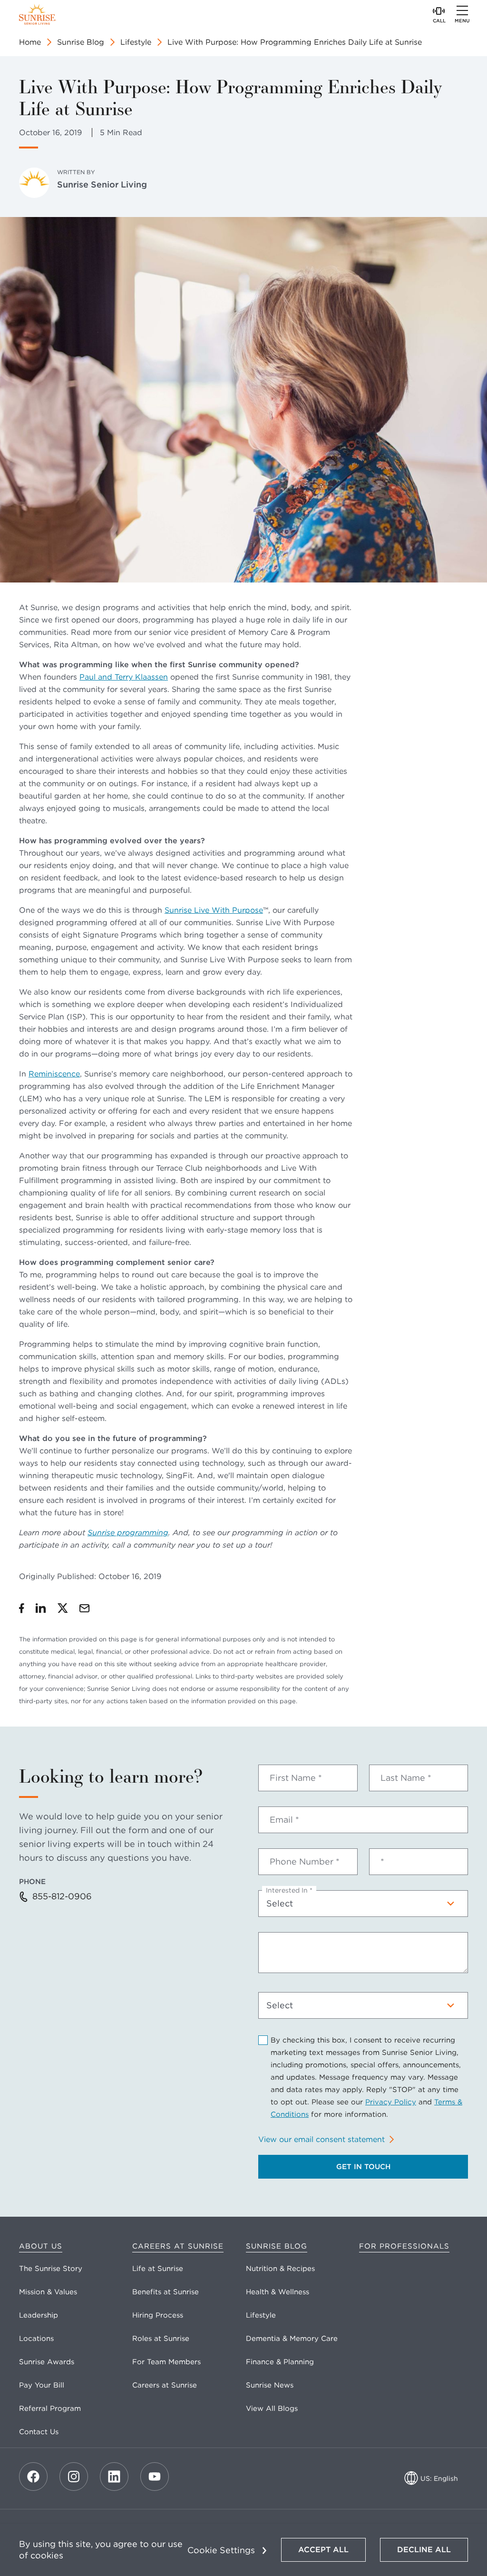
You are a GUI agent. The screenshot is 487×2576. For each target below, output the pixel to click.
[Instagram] (74, 2477)
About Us (41, 2246)
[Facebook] (33, 2477)
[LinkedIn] (114, 2477)
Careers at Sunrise (178, 2246)
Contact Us (39, 2432)
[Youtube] (155, 2477)
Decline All (424, 2550)
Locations (36, 2339)
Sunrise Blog (81, 42)
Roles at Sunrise (161, 2339)
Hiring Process (158, 2315)
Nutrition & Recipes (280, 2269)
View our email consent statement (321, 2139)
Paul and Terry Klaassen (124, 677)
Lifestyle (136, 42)
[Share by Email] (84, 1608)
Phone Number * (305, 1862)
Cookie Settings (221, 2550)
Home (30, 42)
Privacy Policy (391, 2102)
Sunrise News (270, 2385)
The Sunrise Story (51, 2269)
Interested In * (289, 1890)
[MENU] (462, 10)
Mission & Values (48, 2292)
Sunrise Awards (47, 2362)
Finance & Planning (280, 2362)
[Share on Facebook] (22, 1608)
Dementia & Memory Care (292, 2339)
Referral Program (50, 2408)
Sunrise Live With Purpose (214, 910)
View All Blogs (272, 2408)
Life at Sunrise (158, 2269)
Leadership (39, 2315)
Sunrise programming (128, 1533)
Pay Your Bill (42, 2385)
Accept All (323, 2550)
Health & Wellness (278, 2292)
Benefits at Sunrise (166, 2292)
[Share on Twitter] (63, 1608)
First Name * (296, 1778)
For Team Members (166, 2362)
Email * (284, 1820)
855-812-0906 (62, 1896)
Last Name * (406, 1778)
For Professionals (404, 2246)
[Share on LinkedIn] (41, 1608)
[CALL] (439, 10)
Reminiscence (54, 1074)
